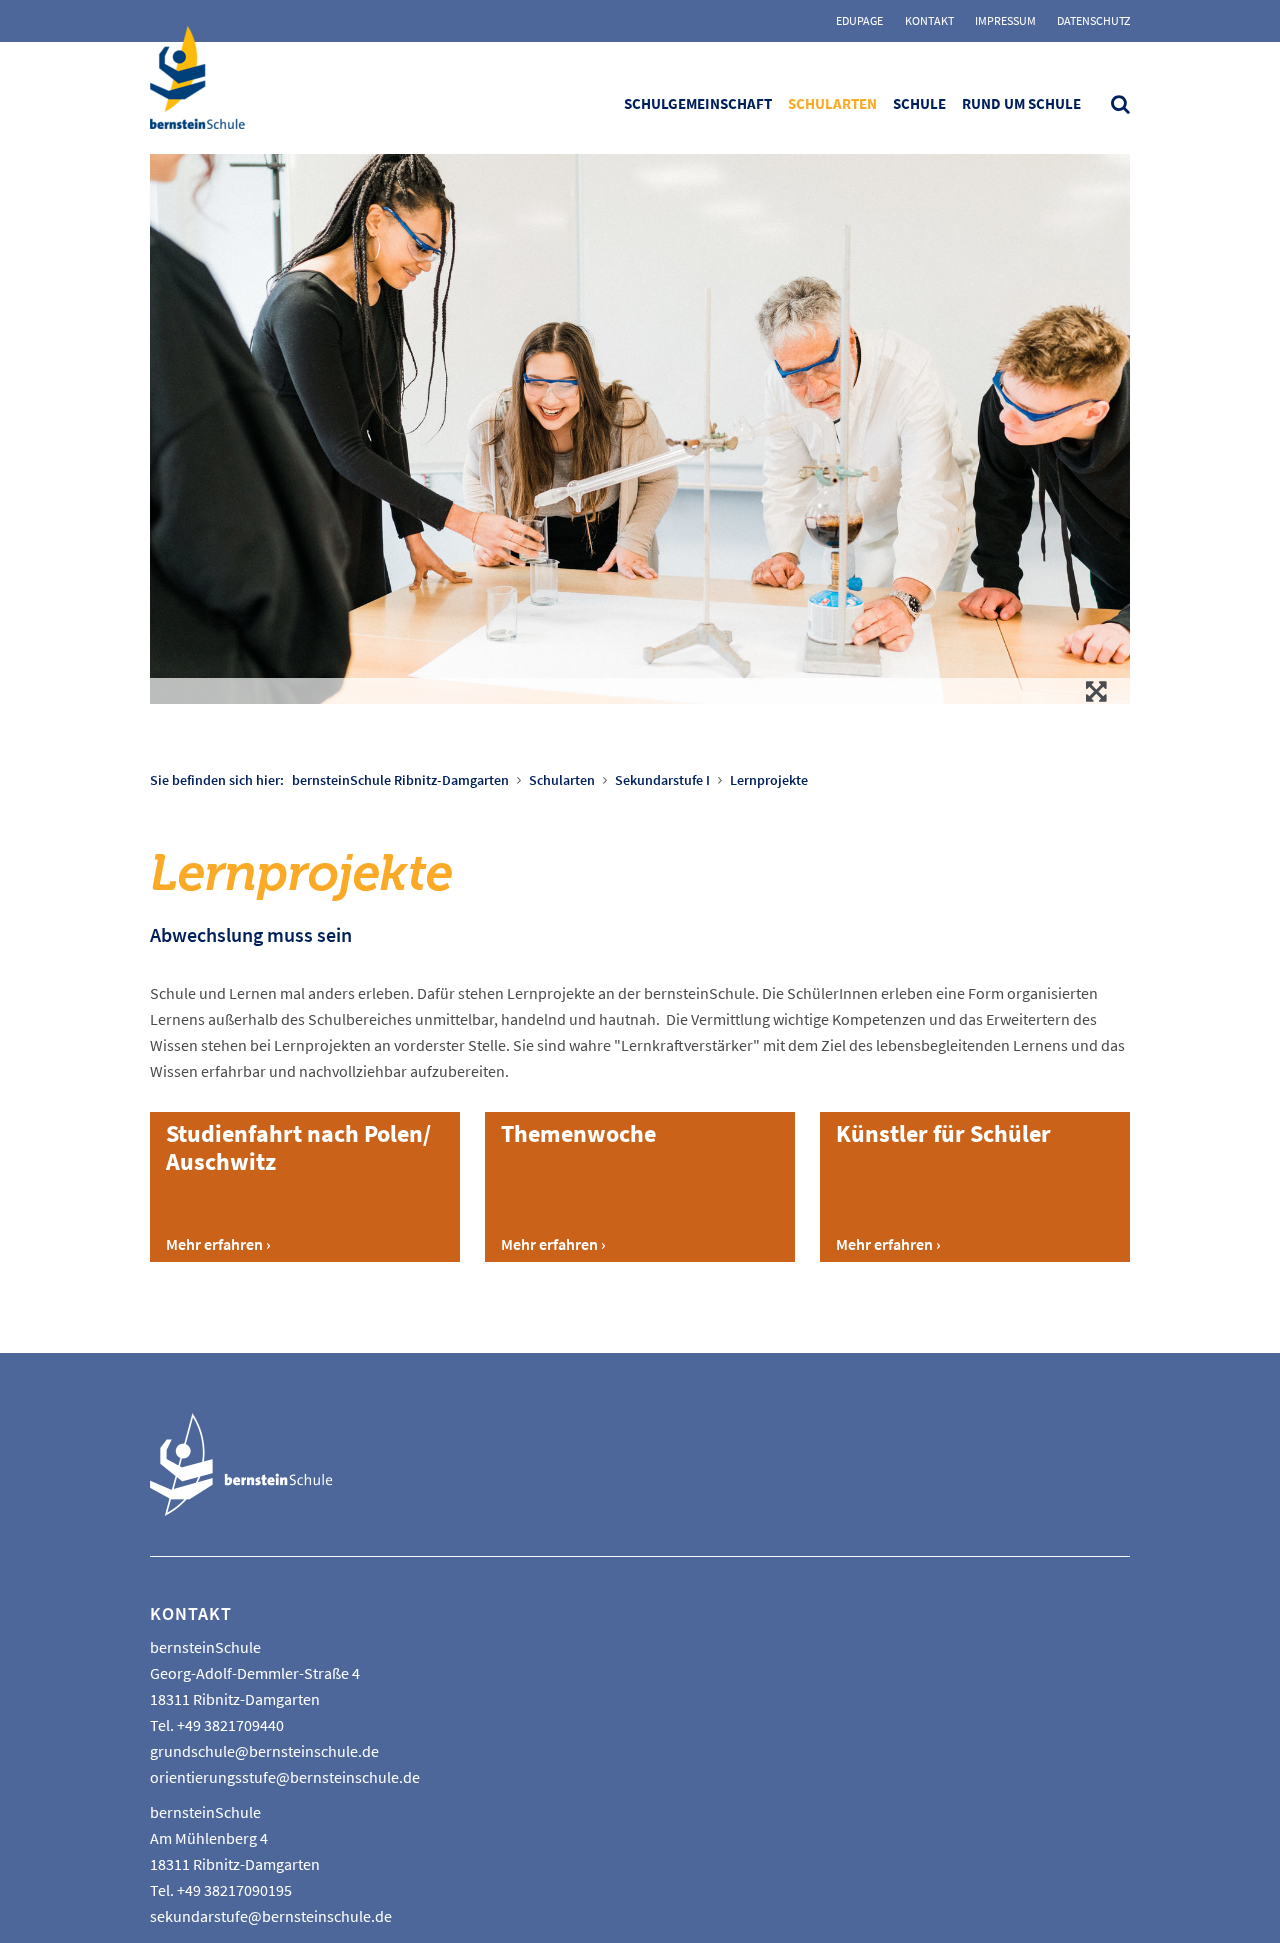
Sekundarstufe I (662, 780)
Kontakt (929, 20)
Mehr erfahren (214, 1244)
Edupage (859, 20)
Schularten (832, 103)
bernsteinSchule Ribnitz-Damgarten (400, 780)
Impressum (1005, 20)
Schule (919, 103)
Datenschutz (1093, 20)
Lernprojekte (769, 780)
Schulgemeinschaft (698, 103)
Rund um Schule (1021, 103)
